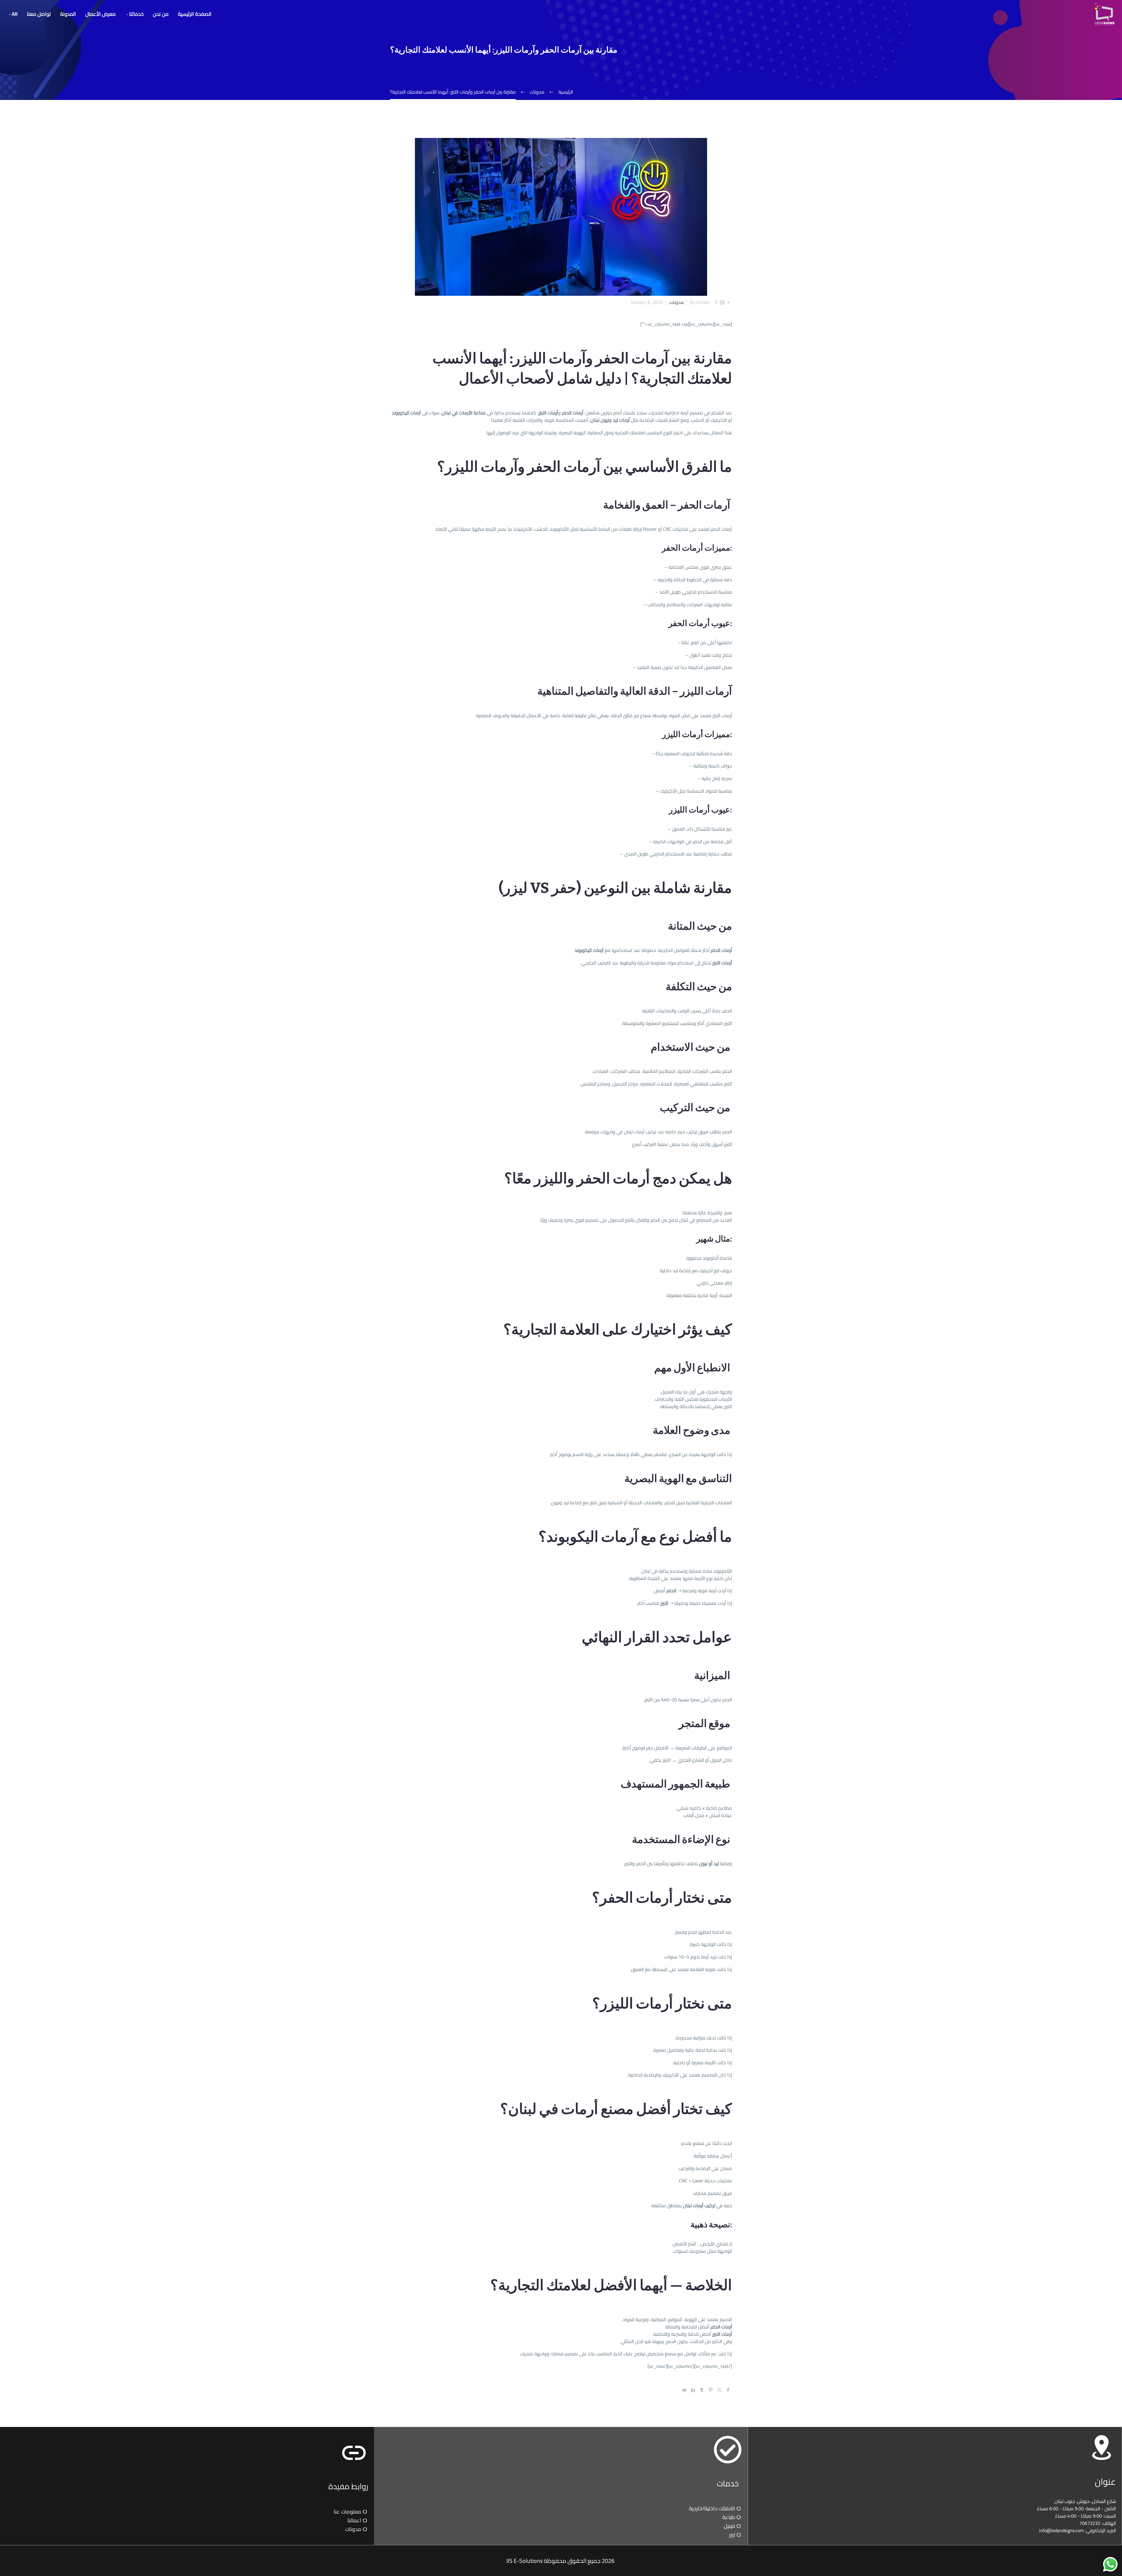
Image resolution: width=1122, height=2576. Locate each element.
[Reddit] (684, 2390)
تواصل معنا (39, 14)
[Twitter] (719, 2390)
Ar (15, 14)
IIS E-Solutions (524, 2561)
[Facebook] (728, 2390)
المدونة (68, 14)
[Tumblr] (702, 2390)
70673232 (1090, 2523)
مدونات (676, 302)
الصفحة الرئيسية (195, 14)
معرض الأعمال (101, 14)
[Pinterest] (711, 2390)
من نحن (161, 14)
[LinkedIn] (693, 2390)
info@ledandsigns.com (1061, 2530)
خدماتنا (136, 14)
